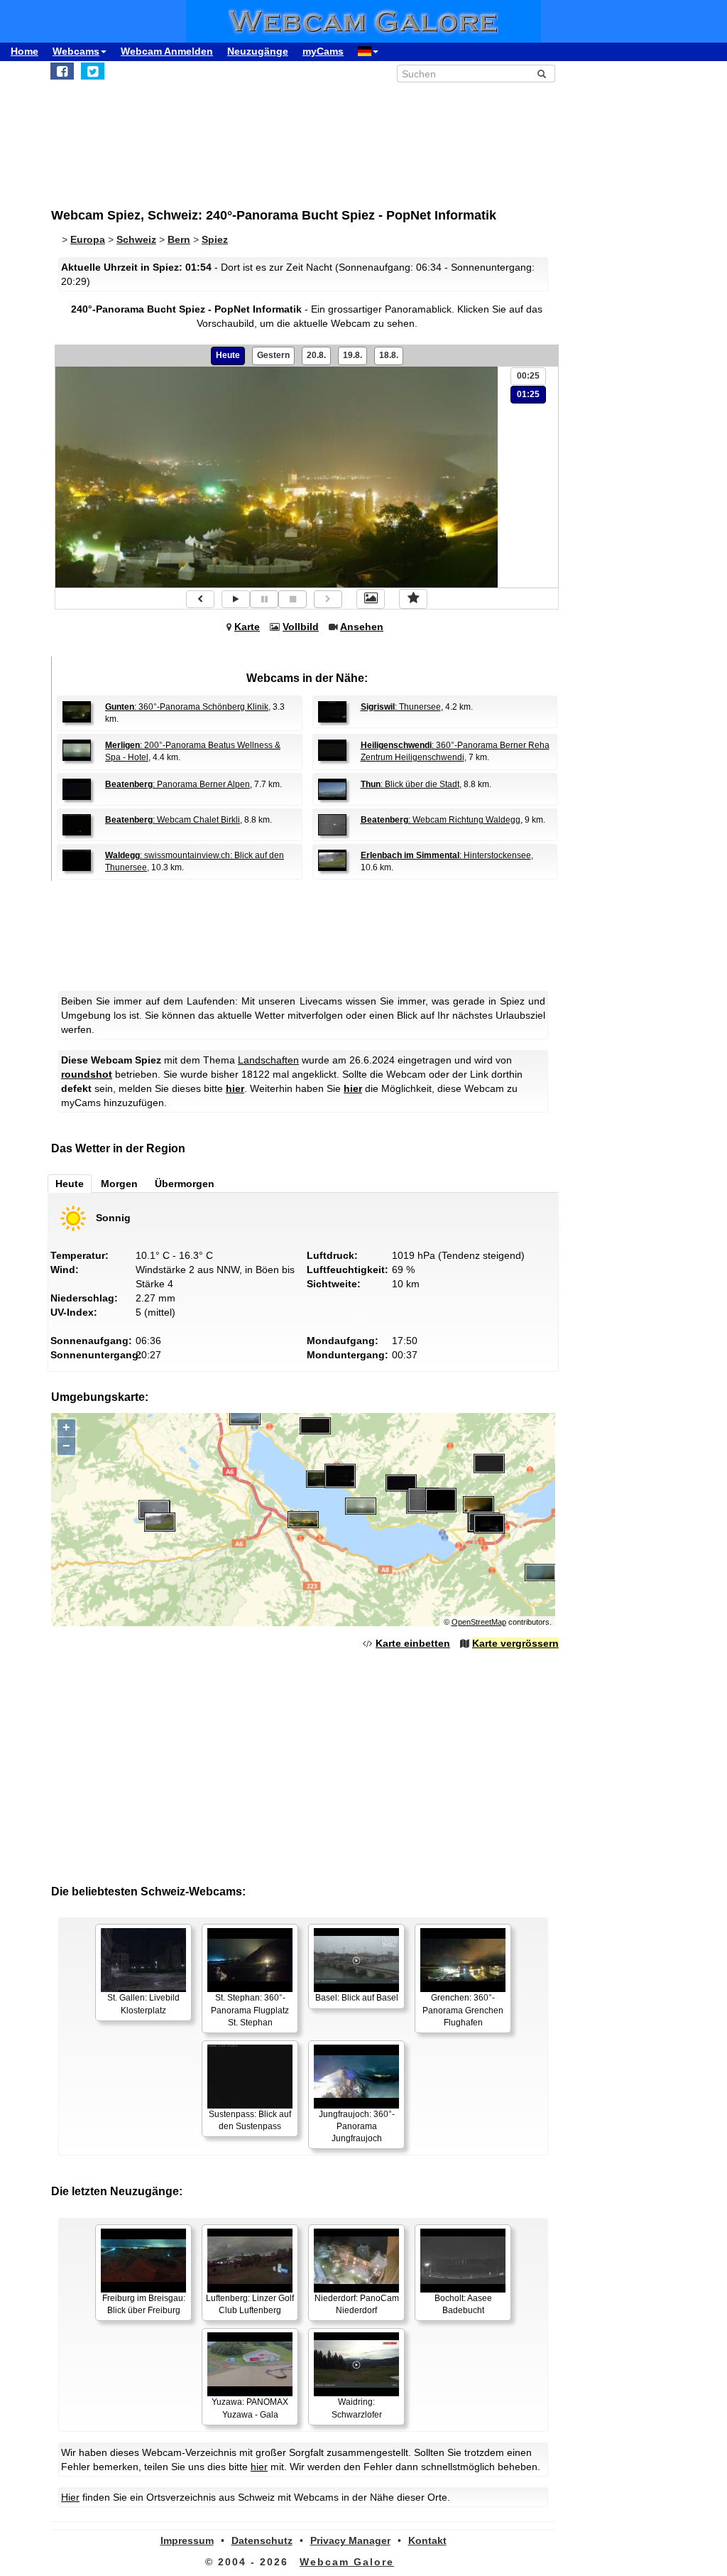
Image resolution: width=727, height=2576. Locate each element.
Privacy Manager (350, 2540)
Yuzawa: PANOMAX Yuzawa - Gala (250, 2408)
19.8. (352, 355)
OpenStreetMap (479, 1622)
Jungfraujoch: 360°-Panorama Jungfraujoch (357, 2126)
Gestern (273, 355)
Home (24, 51)
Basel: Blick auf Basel (357, 1998)
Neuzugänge (258, 51)
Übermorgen (185, 1184)
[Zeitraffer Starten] (236, 599)
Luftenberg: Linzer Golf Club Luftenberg (250, 2304)
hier (235, 1088)
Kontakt (427, 2540)
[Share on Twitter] (93, 71)
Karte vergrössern (515, 1643)
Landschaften (268, 1060)
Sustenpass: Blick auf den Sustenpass (250, 2120)
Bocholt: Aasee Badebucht (463, 2304)
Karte (247, 627)
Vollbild (301, 627)
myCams (323, 51)
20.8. (316, 355)
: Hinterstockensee (446, 855)
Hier (70, 2497)
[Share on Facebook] (62, 71)
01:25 (528, 394)
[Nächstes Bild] (328, 599)
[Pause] (264, 599)
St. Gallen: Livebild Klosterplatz (143, 2004)
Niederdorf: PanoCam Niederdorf (357, 2304)
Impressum (187, 2540)
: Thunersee (401, 707)
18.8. (389, 355)
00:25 (528, 376)
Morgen (119, 1184)
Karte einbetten (413, 1643)
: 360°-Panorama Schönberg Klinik (187, 707)
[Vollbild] (371, 599)
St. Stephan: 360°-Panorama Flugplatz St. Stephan (250, 2010)
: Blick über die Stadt (410, 784)
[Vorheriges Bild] (200, 599)
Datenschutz (262, 2540)
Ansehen (362, 627)
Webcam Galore (347, 2562)
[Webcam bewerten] (413, 599)
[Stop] (293, 599)
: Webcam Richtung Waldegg (441, 820)
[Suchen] (542, 74)
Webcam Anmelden (167, 51)
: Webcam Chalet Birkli (173, 820)
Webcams (76, 51)
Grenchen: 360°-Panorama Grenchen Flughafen (463, 2010)
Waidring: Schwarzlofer (357, 2408)
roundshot (87, 1074)
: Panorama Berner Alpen (177, 784)
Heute (228, 355)
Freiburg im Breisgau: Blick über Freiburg (144, 2304)
